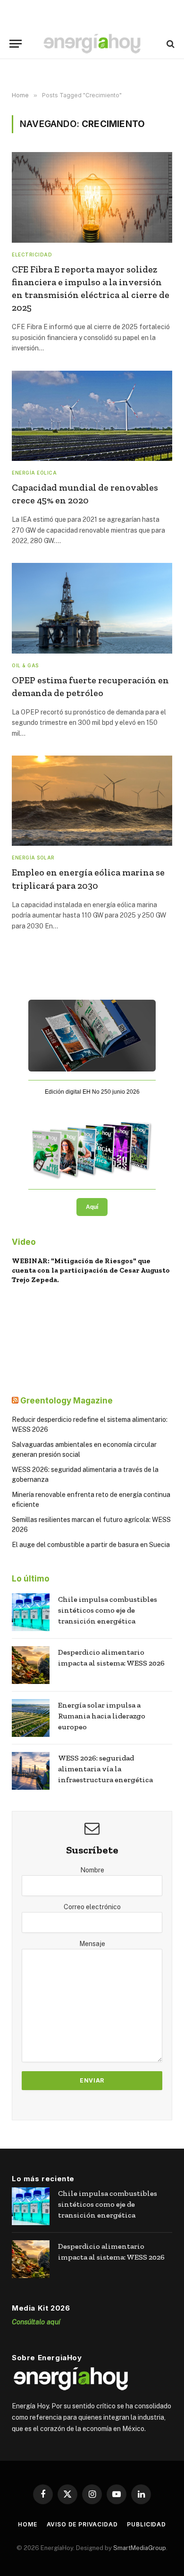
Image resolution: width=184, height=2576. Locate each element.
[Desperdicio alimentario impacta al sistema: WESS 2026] (31, 1665)
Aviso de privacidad (82, 2524)
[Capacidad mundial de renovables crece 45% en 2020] (92, 416)
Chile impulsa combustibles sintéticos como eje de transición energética (108, 1610)
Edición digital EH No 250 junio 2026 (92, 1092)
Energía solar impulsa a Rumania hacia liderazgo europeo (102, 1716)
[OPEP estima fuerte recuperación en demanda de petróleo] (92, 608)
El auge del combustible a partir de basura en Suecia (91, 1545)
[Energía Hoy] (92, 44)
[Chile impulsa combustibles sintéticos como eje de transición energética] (31, 1612)
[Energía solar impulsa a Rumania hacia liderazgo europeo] (31, 1718)
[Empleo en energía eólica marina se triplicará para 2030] (92, 801)
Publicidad (146, 2524)
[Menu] (16, 44)
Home (27, 2524)
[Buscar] (170, 44)
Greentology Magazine (67, 1401)
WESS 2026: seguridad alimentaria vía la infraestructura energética (105, 1769)
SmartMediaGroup (140, 2548)
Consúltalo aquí (36, 2322)
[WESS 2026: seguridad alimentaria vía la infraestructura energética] (31, 1771)
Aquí (92, 1207)
